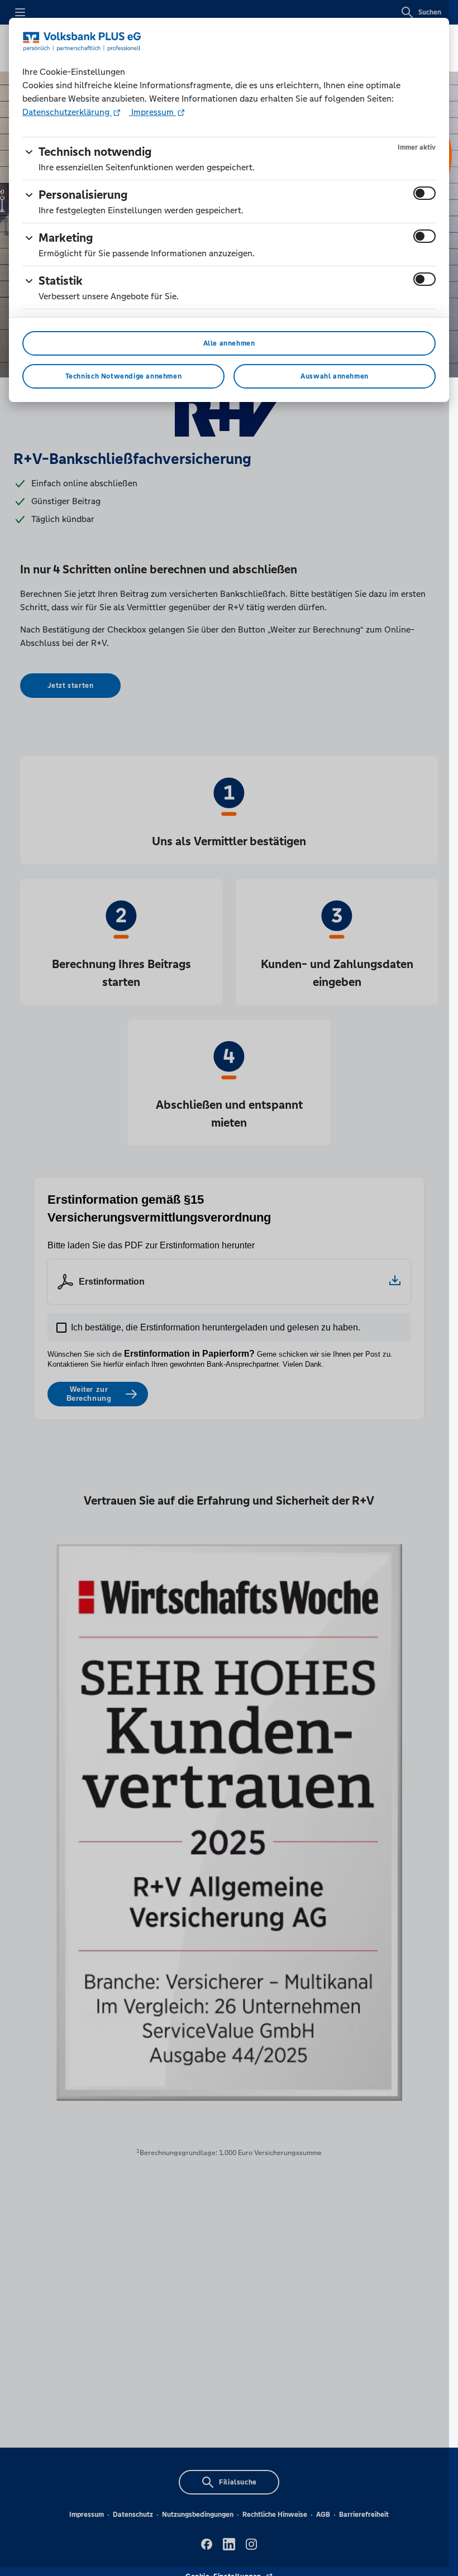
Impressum (152, 112)
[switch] (424, 193)
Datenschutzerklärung (67, 112)
